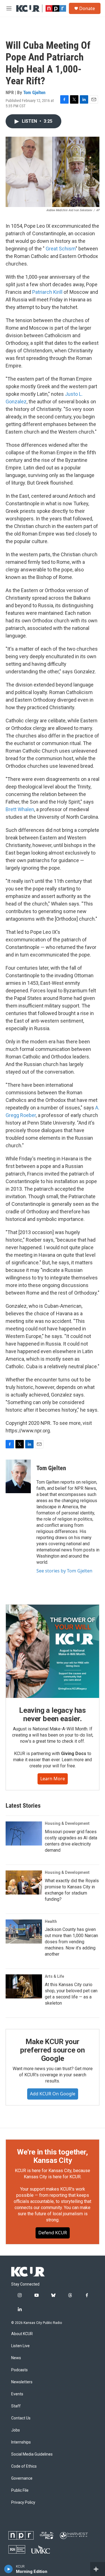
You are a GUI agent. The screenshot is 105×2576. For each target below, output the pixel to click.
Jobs (16, 2430)
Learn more (53, 1779)
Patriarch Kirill (47, 292)
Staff (16, 2406)
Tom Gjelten (34, 92)
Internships (21, 2442)
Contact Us (21, 2418)
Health (51, 1921)
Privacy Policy (23, 2502)
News (16, 2358)
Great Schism (61, 249)
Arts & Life (54, 1976)
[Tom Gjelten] (18, 1476)
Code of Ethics (24, 2466)
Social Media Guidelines (32, 2454)
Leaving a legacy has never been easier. (53, 1714)
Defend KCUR (53, 2233)
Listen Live (20, 2346)
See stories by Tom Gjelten (64, 1571)
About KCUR (22, 2334)
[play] (9, 2569)
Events (17, 2394)
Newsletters (22, 2382)
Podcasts (19, 2370)
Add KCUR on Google (53, 2094)
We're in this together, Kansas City (52, 2156)
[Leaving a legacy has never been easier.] (53, 1651)
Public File (20, 2490)
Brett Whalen (20, 809)
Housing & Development (67, 1823)
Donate (87, 8)
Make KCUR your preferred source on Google (53, 2050)
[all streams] (98, 2569)
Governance (22, 2478)
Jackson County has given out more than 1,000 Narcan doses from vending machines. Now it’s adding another (71, 1942)
